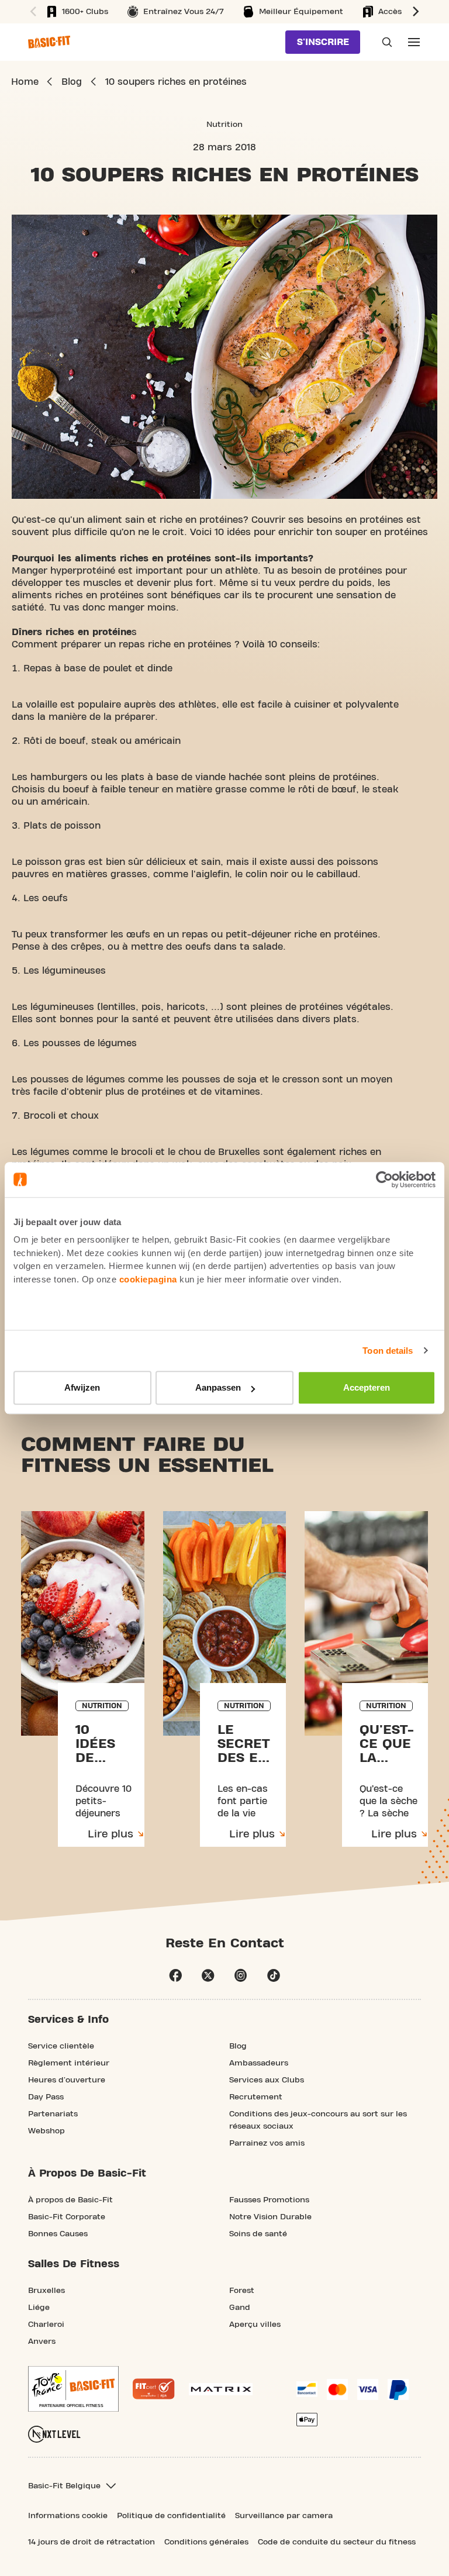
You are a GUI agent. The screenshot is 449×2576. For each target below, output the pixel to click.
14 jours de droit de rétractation (91, 2542)
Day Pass (46, 2097)
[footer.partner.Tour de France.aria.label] (73, 2389)
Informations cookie (68, 2516)
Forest (242, 2291)
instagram (241, 1975)
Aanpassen (218, 1387)
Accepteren (367, 1387)
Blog (238, 2046)
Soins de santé (258, 2234)
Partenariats (53, 2114)
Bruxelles (46, 2291)
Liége (39, 2308)
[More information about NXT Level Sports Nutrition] (54, 2434)
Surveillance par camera (284, 2516)
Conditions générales (206, 2542)
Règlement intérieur (69, 2063)
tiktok (274, 1975)
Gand (240, 2308)
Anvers (42, 2341)
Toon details (388, 1351)
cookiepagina (148, 1279)
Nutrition (224, 125)
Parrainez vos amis (267, 2143)
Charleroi (46, 2325)
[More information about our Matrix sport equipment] (221, 2389)
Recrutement (256, 2097)
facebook (175, 1975)
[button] (32, 12)
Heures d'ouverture (67, 2080)
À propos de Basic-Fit (70, 2200)
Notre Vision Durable (270, 2217)
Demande (384, 42)
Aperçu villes (255, 2325)
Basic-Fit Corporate (67, 2217)
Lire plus (110, 1834)
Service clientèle (61, 2046)
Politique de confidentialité (171, 2516)
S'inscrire (323, 42)
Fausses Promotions (269, 2200)
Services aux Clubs (267, 2080)
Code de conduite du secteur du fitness (337, 2542)
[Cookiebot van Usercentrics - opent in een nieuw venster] (384, 1180)
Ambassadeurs (259, 2063)
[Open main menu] (414, 42)
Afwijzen (82, 1387)
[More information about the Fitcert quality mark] (154, 2389)
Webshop (46, 2131)
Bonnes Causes (58, 2234)
